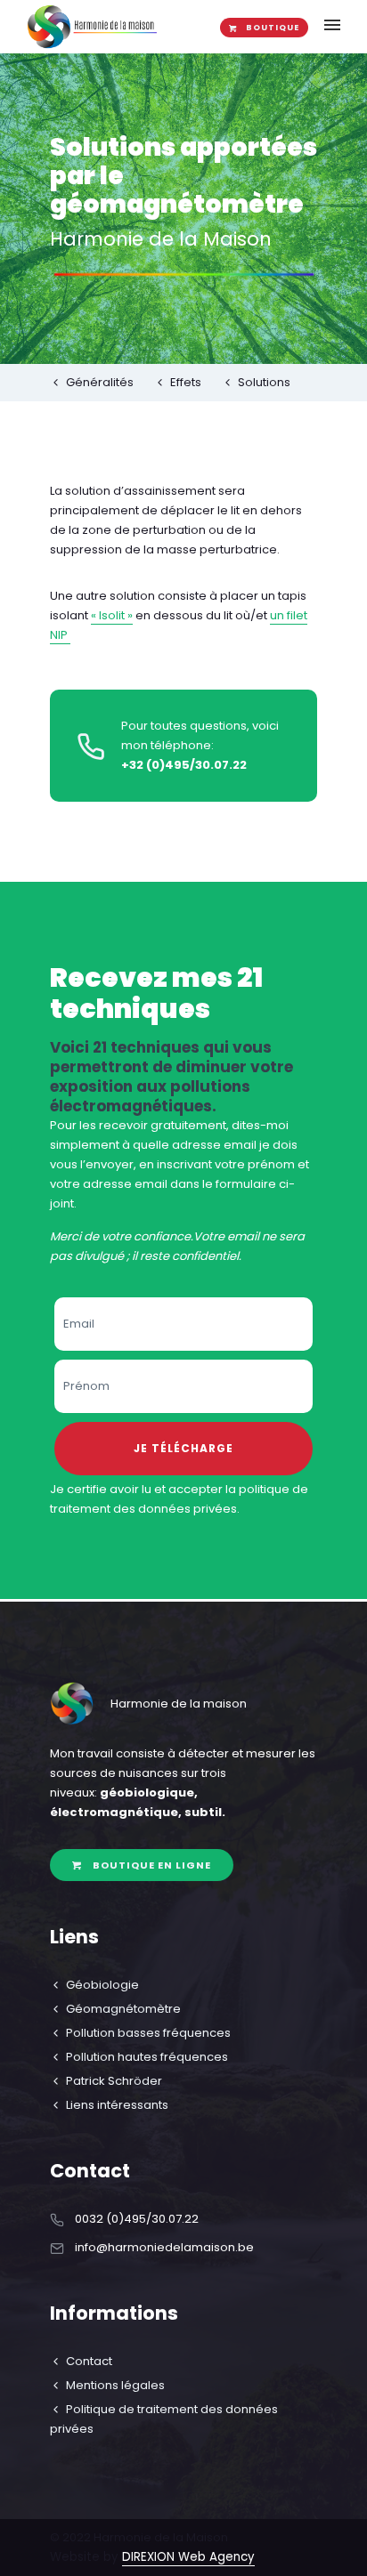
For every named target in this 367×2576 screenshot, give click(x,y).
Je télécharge (183, 1448)
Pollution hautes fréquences (147, 2057)
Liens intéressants (117, 2105)
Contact (89, 2361)
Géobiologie (102, 1985)
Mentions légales (115, 2385)
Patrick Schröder (114, 2081)
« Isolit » (112, 615)
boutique (273, 28)
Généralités (100, 382)
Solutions (264, 382)
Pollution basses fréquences (148, 2033)
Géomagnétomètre (123, 2009)
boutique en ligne (152, 1865)
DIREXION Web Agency (188, 2557)
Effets (186, 382)
